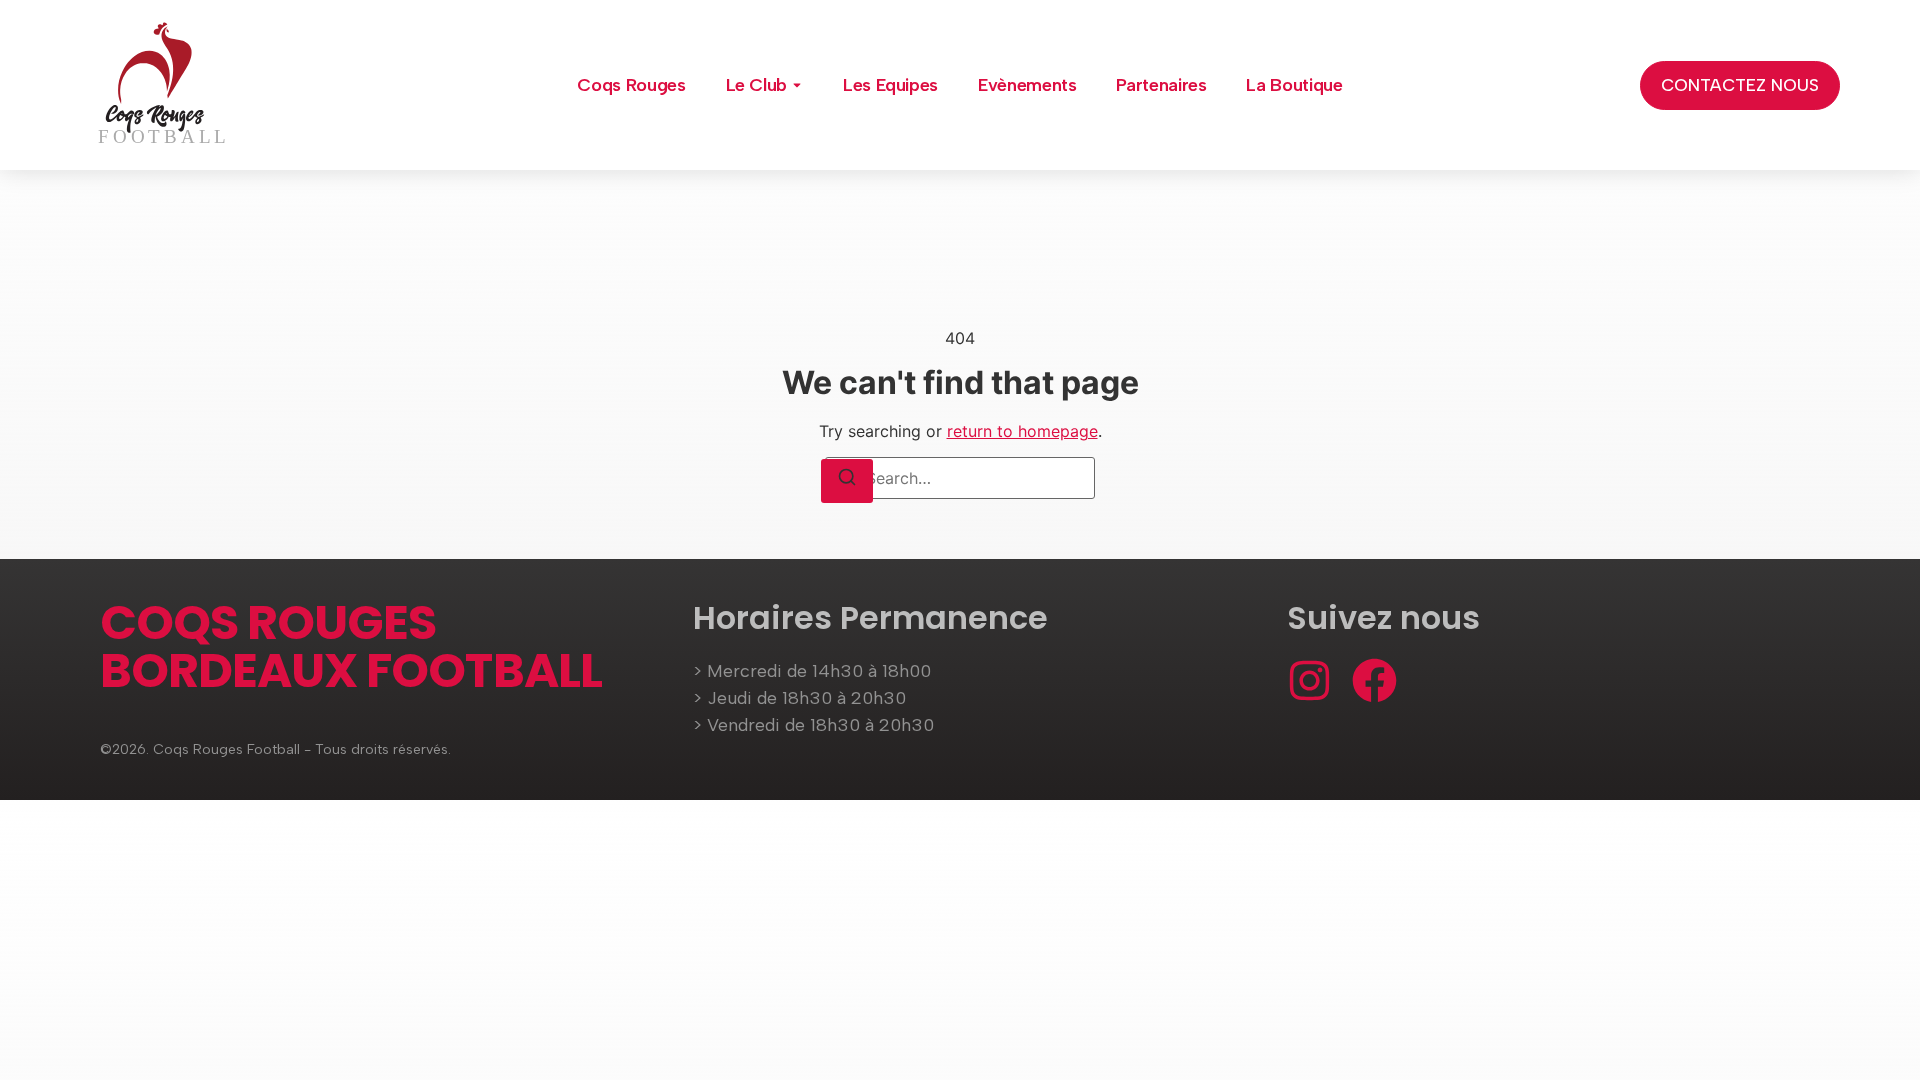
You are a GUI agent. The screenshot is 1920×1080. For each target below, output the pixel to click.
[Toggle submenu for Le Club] (795, 85)
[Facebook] (1374, 680)
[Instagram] (1309, 680)
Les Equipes (890, 85)
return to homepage (1022, 431)
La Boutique (1294, 85)
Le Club (756, 85)
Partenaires (1161, 85)
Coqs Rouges (631, 85)
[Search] (847, 481)
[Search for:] (960, 478)
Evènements (1027, 85)
